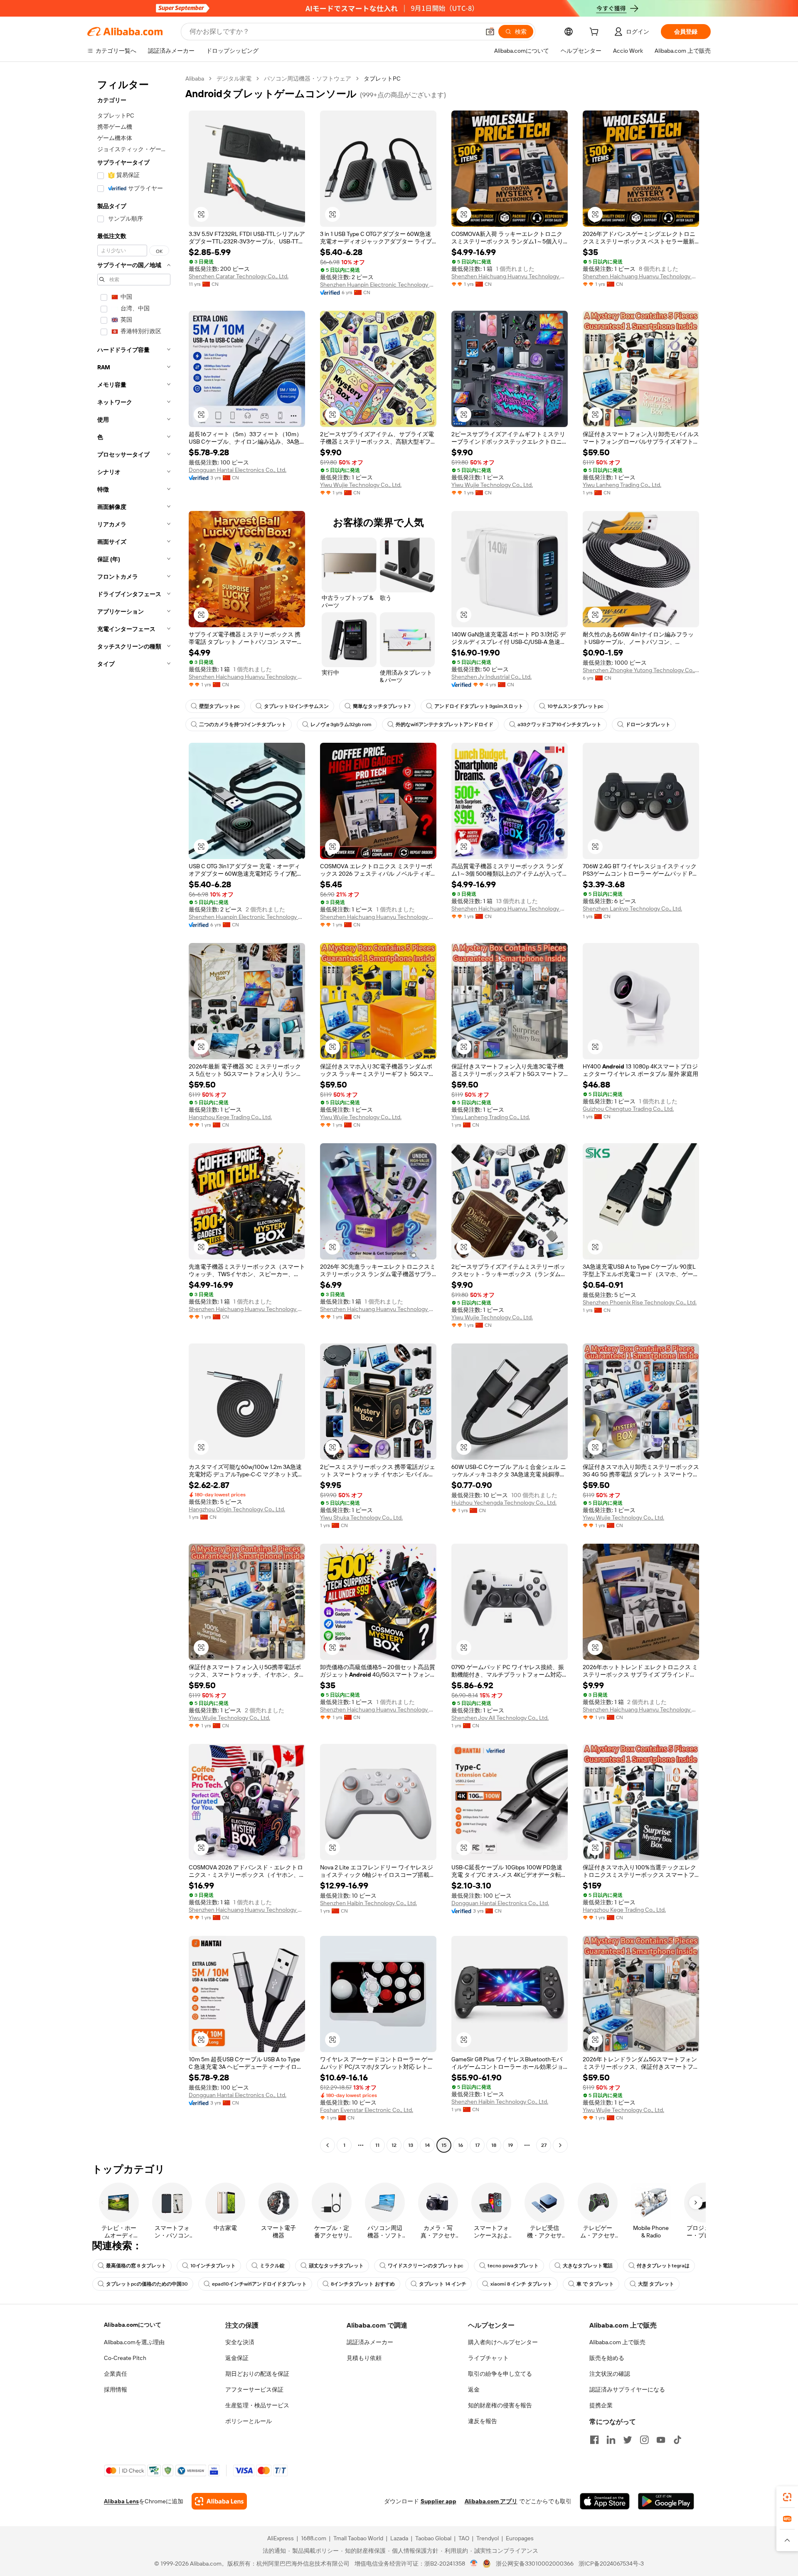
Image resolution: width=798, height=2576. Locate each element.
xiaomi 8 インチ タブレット (521, 2284)
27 (544, 2145)
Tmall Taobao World (358, 2538)
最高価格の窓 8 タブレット (136, 2266)
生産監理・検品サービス (257, 2405)
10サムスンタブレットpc (575, 706)
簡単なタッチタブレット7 (382, 706)
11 (377, 2145)
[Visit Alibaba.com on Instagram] (644, 2440)
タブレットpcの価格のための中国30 (147, 2284)
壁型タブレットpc (219, 706)
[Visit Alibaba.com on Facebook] (594, 2440)
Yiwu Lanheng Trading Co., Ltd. (622, 485)
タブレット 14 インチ (443, 2284)
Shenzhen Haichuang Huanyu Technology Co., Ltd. (510, 276)
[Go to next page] (560, 2145)
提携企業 (601, 2405)
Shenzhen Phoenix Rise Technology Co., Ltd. (640, 1302)
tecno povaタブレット (513, 2266)
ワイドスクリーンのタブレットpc (426, 2266)
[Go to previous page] (328, 2145)
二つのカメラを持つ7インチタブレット (243, 724)
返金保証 (237, 2358)
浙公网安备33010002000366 (535, 2564)
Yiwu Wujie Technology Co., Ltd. (361, 485)
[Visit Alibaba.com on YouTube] (661, 2440)
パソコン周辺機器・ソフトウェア (308, 79)
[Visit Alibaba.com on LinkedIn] (611, 2440)
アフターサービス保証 (254, 2389)
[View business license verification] (474, 2564)
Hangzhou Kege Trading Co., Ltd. (230, 1117)
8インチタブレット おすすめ (363, 2284)
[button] (490, 32)
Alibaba (195, 79)
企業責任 (116, 2374)
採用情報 (116, 2389)
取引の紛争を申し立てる (500, 2374)
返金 (474, 2389)
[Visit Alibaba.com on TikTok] (677, 2440)
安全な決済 (240, 2342)
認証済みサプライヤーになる (627, 2389)
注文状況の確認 (610, 2374)
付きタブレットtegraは (663, 2266)
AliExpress (281, 2538)
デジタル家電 (234, 79)
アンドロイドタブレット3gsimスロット (479, 706)
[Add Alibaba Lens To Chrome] (219, 2501)
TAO (464, 2538)
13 (411, 2145)
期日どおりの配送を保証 (257, 2374)
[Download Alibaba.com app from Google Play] (666, 2501)
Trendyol (488, 2538)
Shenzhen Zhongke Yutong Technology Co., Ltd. (641, 670)
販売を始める (607, 2358)
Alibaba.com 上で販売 (617, 2342)
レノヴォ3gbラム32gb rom (341, 724)
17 (477, 2145)
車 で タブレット (595, 2284)
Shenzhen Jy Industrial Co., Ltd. (491, 677)
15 (444, 2145)
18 (494, 2145)
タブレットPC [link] (382, 79)
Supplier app (438, 2501)
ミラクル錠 (272, 2266)
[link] (787, 2497)
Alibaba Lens (121, 2501)
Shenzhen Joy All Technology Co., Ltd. (500, 1718)
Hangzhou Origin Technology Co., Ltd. (237, 1509)
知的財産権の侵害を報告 (500, 2405)
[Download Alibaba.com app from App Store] (605, 2501)
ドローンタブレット (648, 724)
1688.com (314, 2538)
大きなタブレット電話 (588, 2266)
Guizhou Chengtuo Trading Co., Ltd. (628, 1109)
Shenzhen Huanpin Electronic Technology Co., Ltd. (378, 285)
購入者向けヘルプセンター (503, 2342)
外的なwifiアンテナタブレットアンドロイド (445, 724)
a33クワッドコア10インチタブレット (559, 724)
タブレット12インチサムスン (296, 706)
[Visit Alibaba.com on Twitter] (628, 2440)
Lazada (399, 2538)
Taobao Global (433, 2538)
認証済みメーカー (370, 2342)
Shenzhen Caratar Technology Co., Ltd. (239, 276)
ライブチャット (488, 2358)
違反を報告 (483, 2421)
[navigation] (134, 1113)
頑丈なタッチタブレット (336, 2266)
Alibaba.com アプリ (491, 2501)
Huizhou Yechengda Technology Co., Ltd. (504, 1503)
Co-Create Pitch (125, 2358)
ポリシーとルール (249, 2421)
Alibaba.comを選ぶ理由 (134, 2342)
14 (427, 2145)
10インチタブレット (213, 2266)
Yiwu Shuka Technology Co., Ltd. (361, 1518)
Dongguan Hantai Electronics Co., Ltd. (238, 470)
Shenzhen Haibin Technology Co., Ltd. (368, 1903)
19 (510, 2145)
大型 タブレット (656, 2284)
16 (461, 2145)
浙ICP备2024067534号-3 (611, 2564)
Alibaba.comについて (133, 2325)
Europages (520, 2538)
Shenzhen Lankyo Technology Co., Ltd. (632, 909)
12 (394, 2145)
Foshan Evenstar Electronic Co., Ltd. (367, 2110)
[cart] (596, 33)
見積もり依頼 (364, 2358)
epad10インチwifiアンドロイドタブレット (259, 2284)
